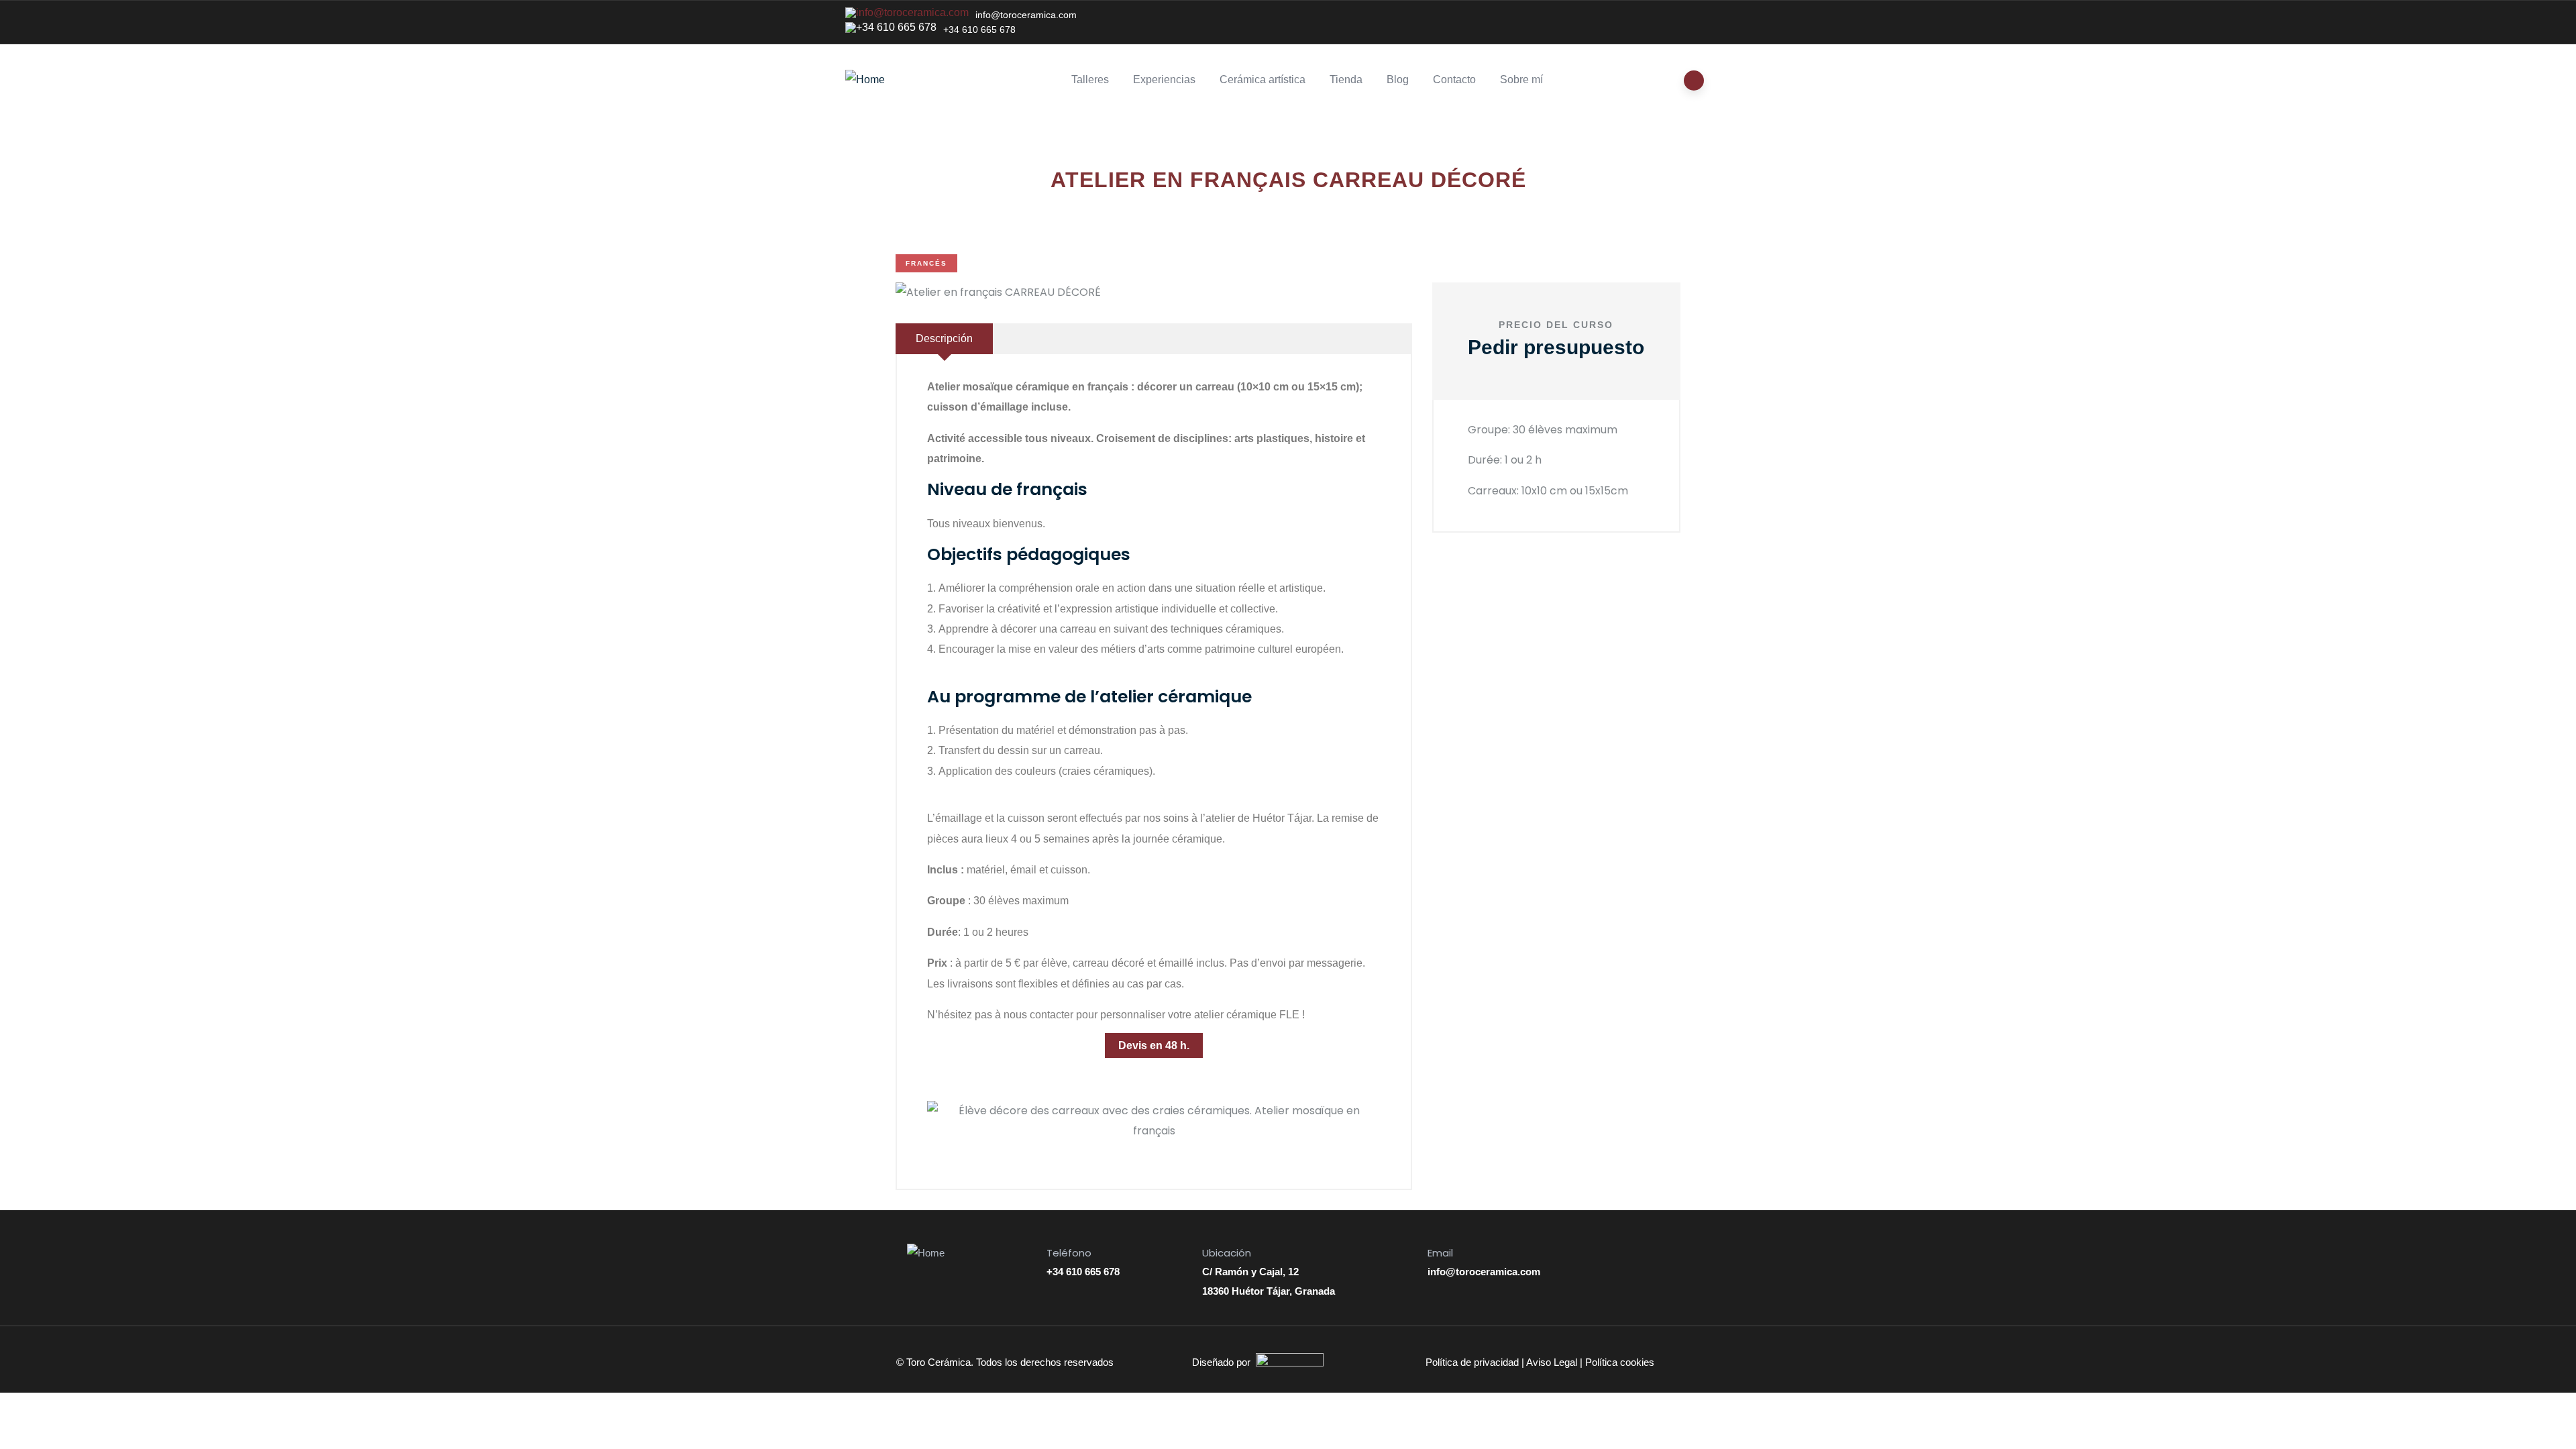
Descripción (944, 338)
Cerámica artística (1263, 79)
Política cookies (1620, 1362)
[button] (940, 1121)
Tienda (1346, 79)
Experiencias (1164, 79)
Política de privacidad (1472, 1362)
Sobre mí (1521, 79)
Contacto (1454, 79)
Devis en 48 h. (1154, 1045)
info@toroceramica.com (1026, 15)
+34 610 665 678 (979, 30)
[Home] (865, 80)
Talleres (1090, 79)
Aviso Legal (1552, 1362)
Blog (1398, 79)
